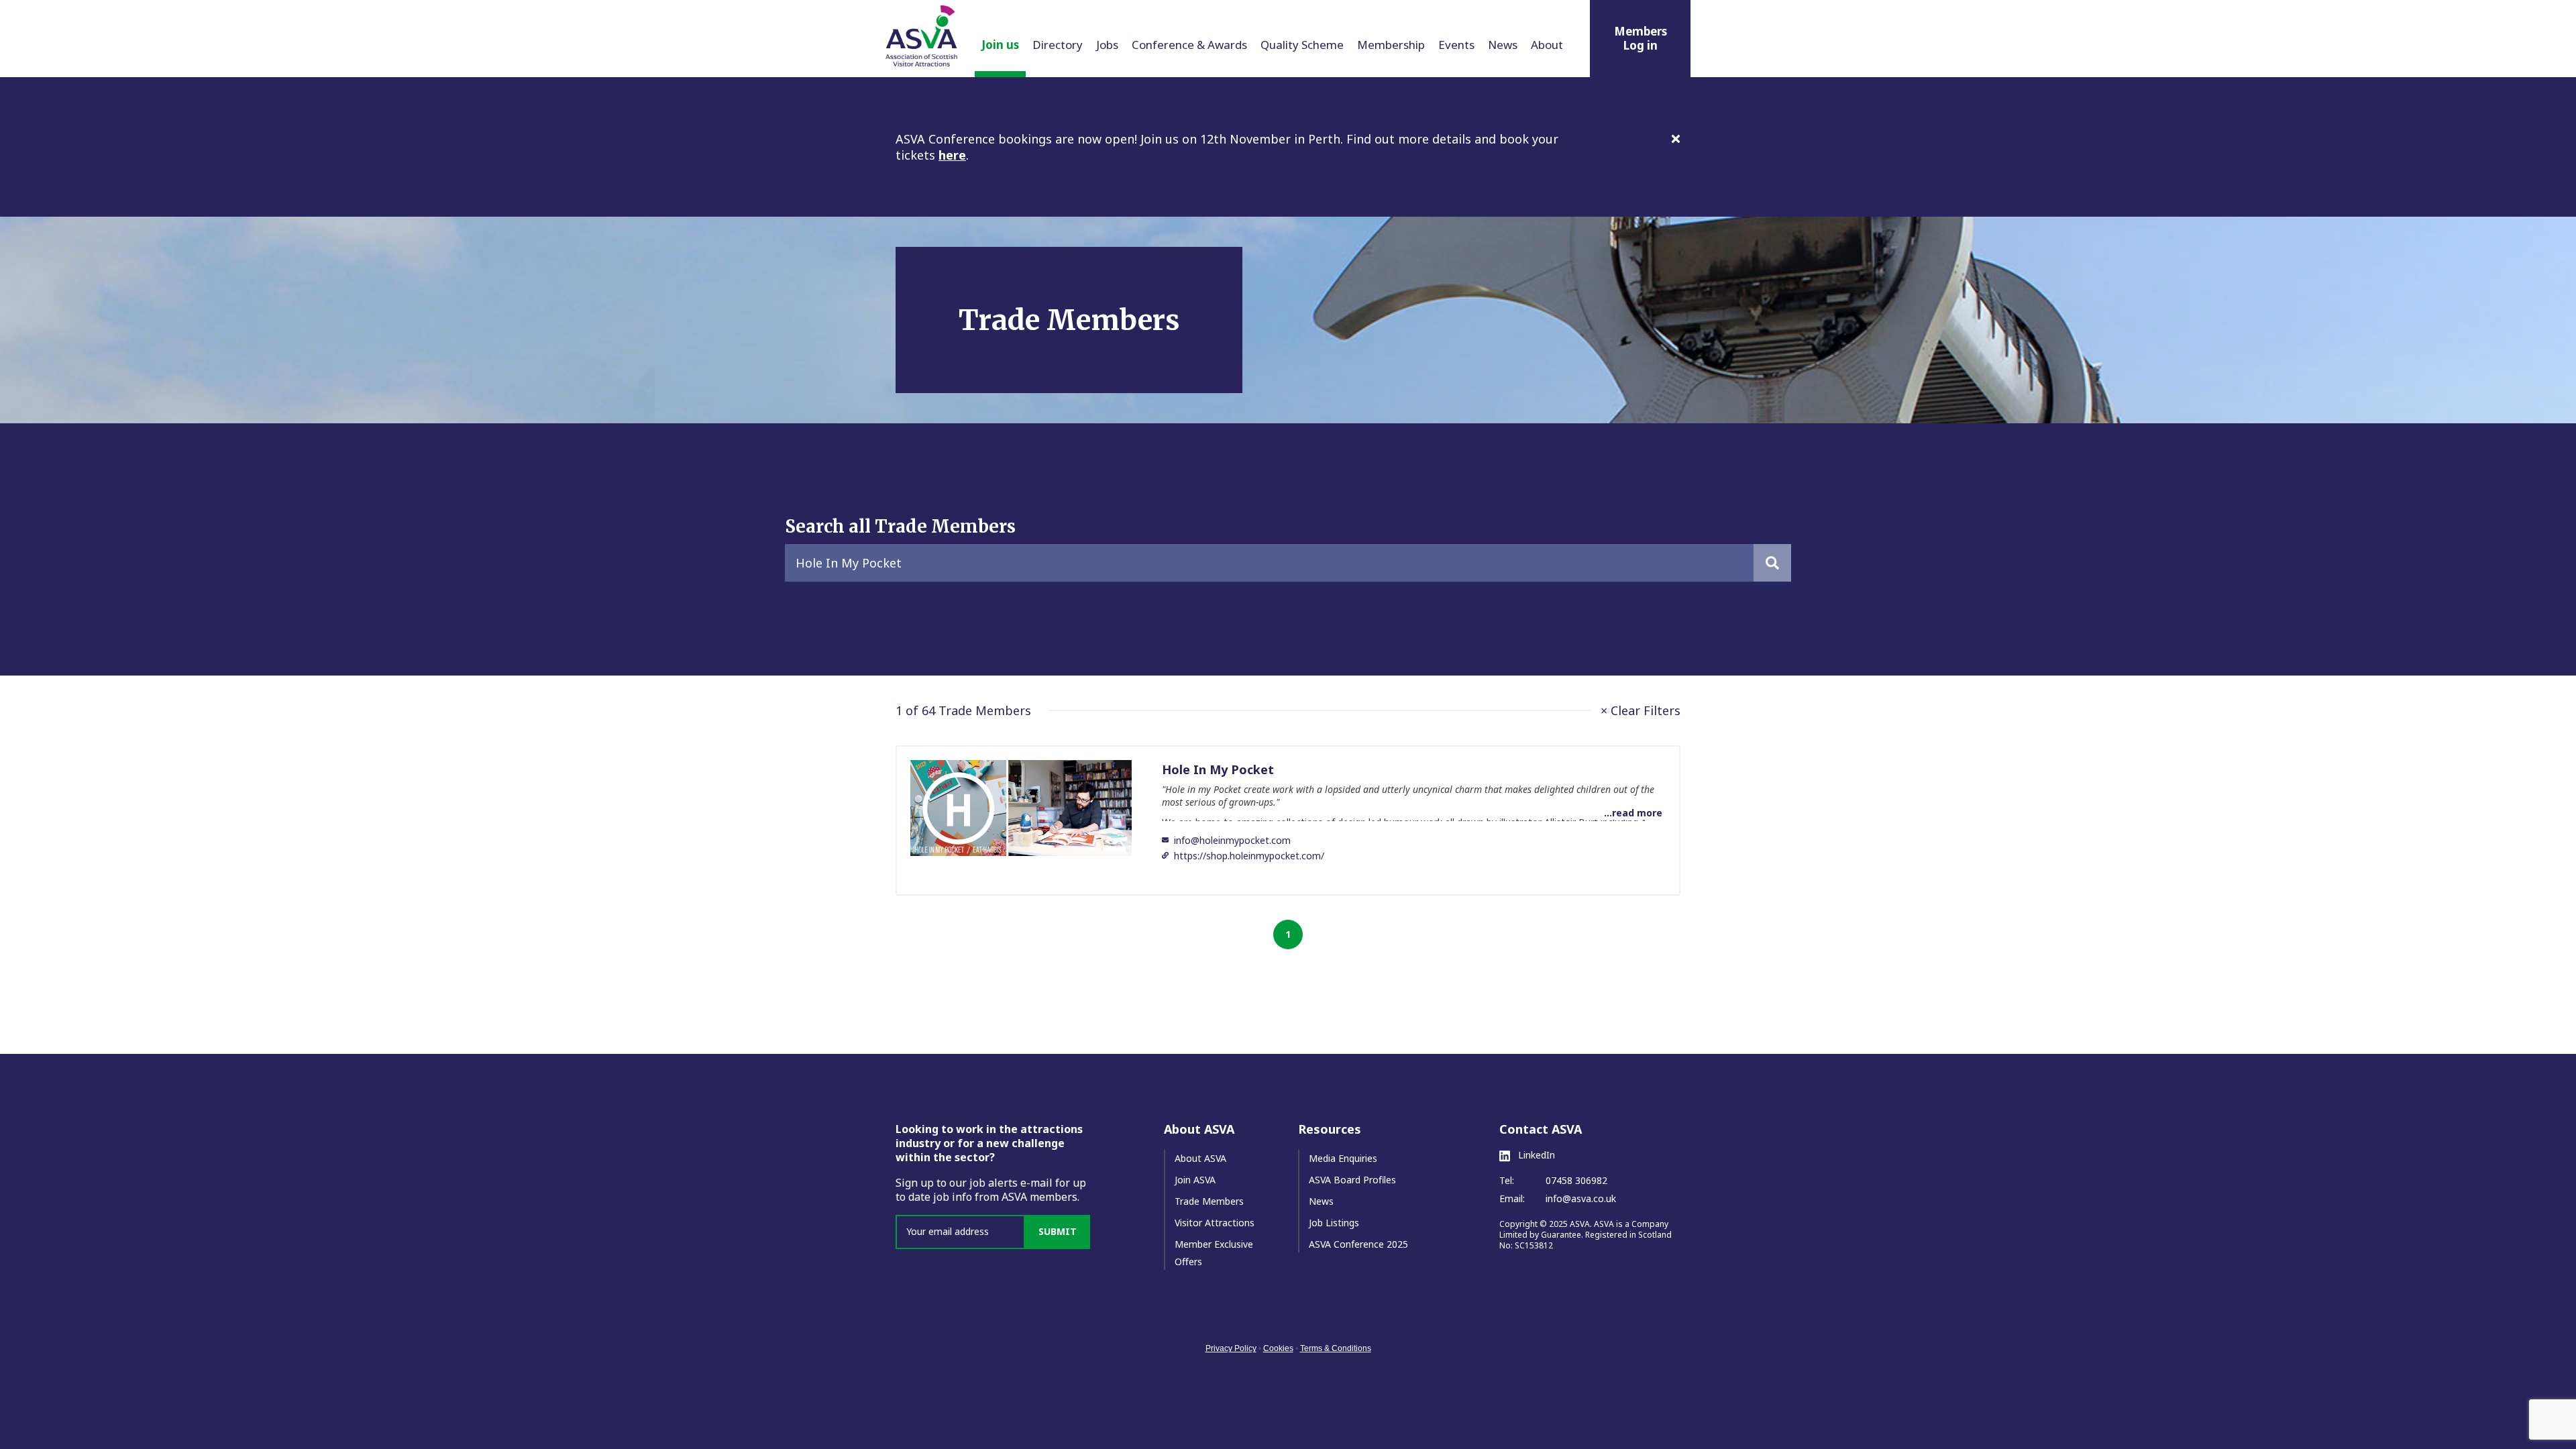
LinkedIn (1535, 1155)
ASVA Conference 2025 (1358, 1244)
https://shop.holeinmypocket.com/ (1249, 856)
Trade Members (1209, 1201)
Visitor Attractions (1215, 1223)
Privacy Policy (1231, 1348)
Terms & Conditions (1336, 1348)
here (952, 155)
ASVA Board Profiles (1352, 1180)
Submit (1058, 1231)
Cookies (1278, 1348)
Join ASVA (1195, 1180)
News (1321, 1201)
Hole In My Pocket (1218, 769)
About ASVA (1200, 1158)
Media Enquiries (1343, 1158)
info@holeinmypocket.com (1232, 840)
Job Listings (1334, 1223)
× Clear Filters (1641, 710)
